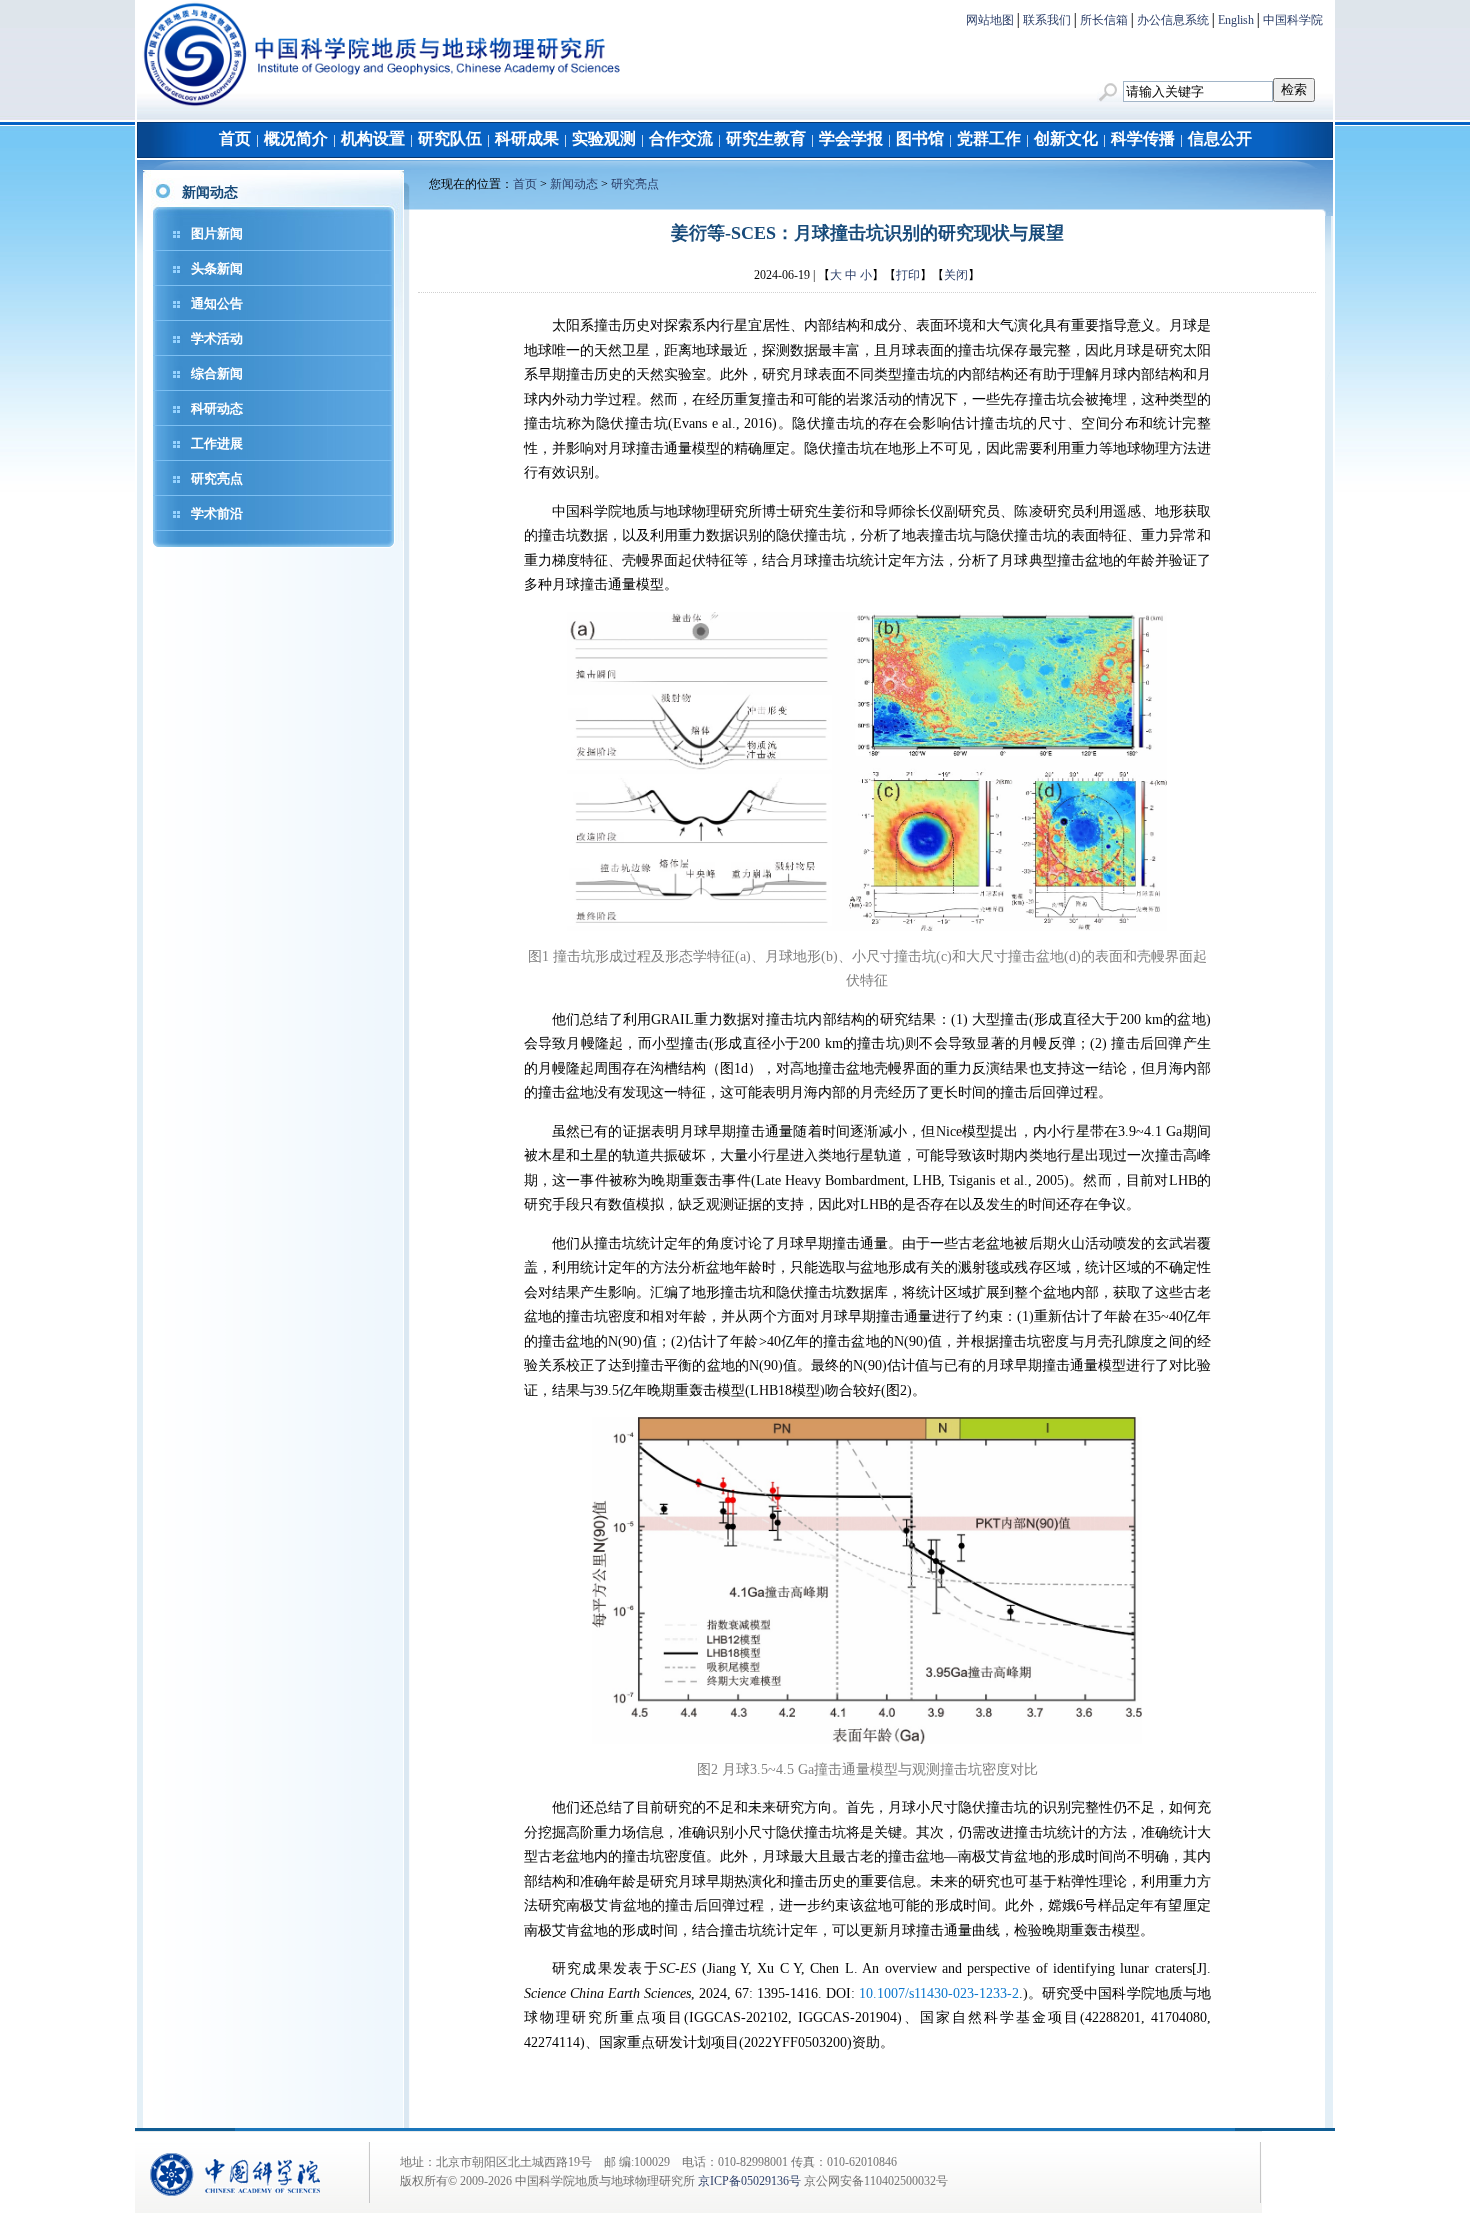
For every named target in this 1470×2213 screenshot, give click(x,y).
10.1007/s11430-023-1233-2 (939, 1993)
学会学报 (851, 138)
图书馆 (920, 138)
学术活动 (217, 338)
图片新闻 (217, 233)
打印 (908, 275)
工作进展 (217, 443)
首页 (235, 138)
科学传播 (1143, 138)
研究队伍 (450, 138)
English (1236, 20)
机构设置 (373, 138)
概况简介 (296, 138)
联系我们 (1047, 20)
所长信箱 (1104, 20)
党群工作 (989, 138)
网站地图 (990, 20)
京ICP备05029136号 (749, 2181)
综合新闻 (217, 373)
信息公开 (1220, 138)
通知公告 (217, 303)
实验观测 (604, 138)
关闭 (956, 275)
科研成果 (527, 138)
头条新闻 (217, 268)
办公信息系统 (1173, 20)
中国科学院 (1293, 20)
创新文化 (1066, 138)
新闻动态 (574, 184)
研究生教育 (766, 138)
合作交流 (681, 138)
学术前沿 (217, 513)
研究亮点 (217, 478)
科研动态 (217, 408)
